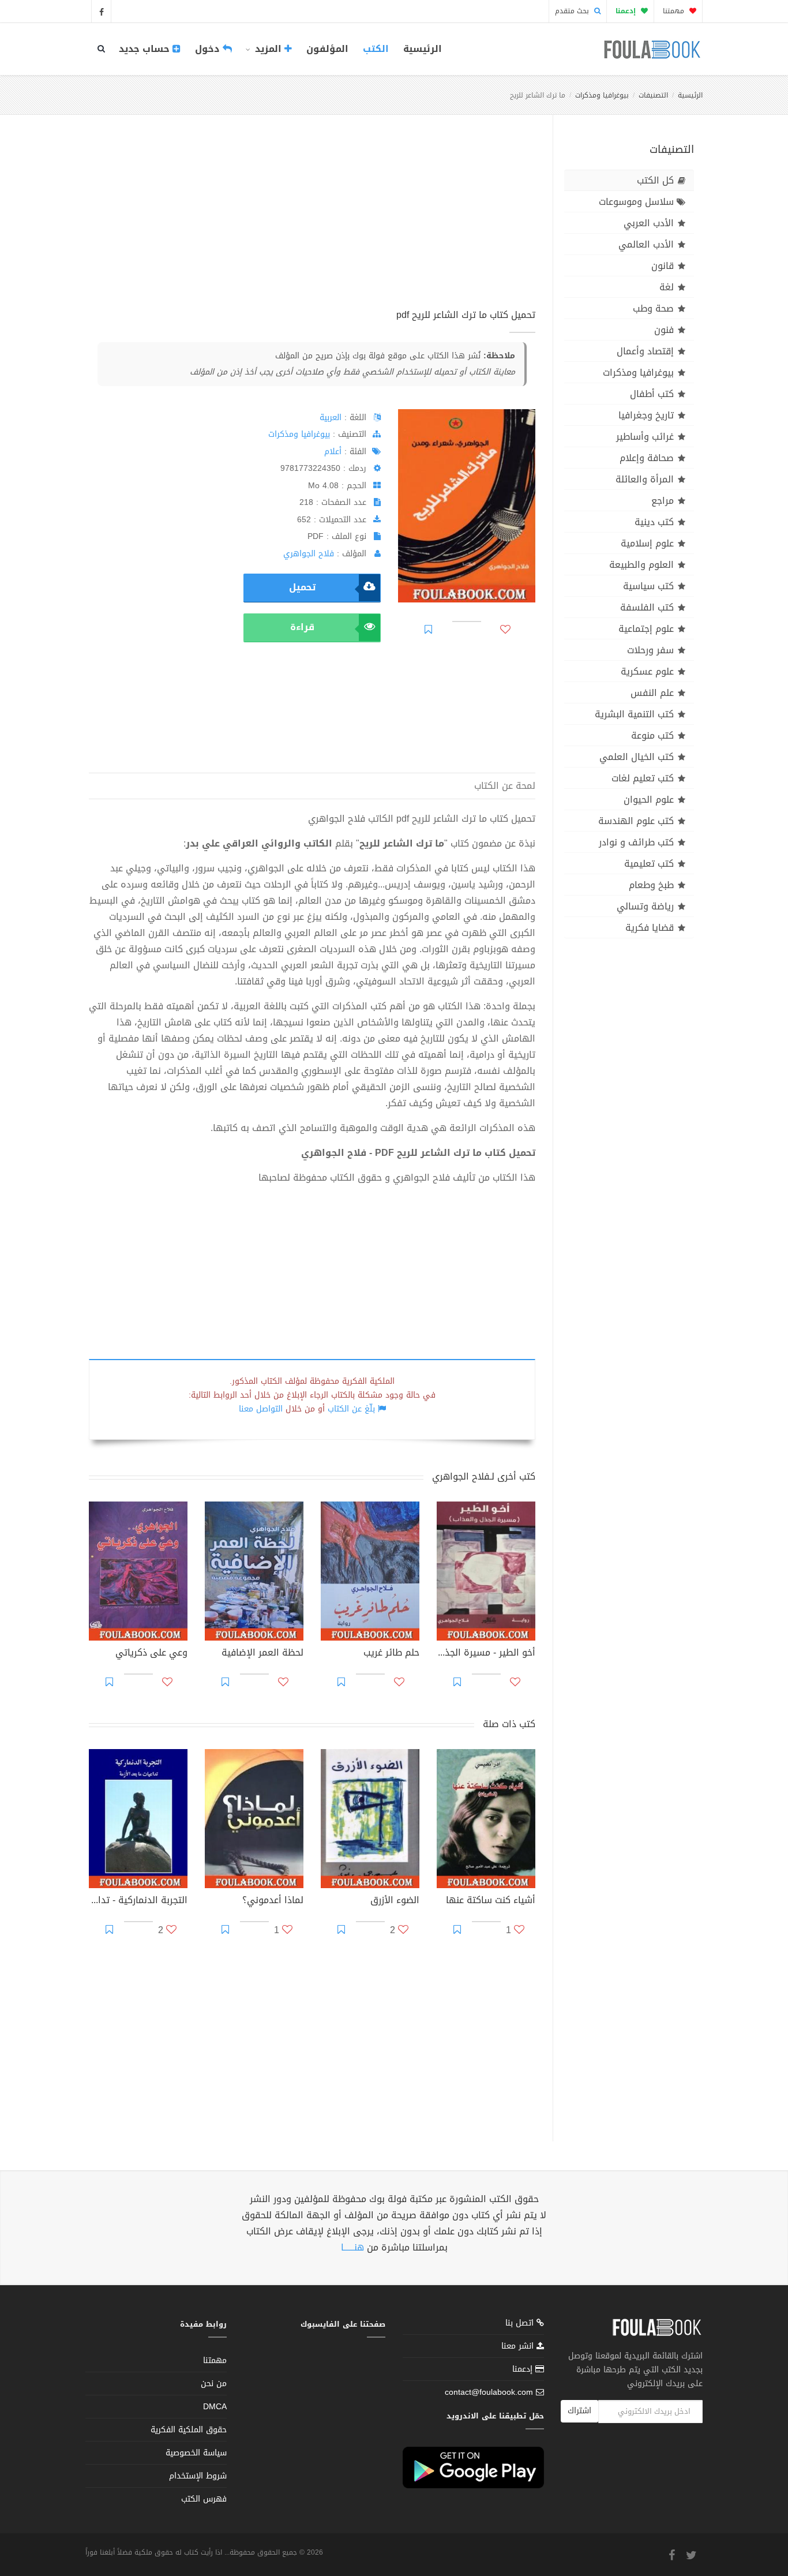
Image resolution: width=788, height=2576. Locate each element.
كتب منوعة (652, 735)
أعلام (333, 452)
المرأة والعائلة (645, 479)
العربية (331, 418)
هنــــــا (352, 2247)
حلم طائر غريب (391, 1654)
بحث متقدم (573, 11)
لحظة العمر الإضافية (262, 1654)
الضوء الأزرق (395, 1901)
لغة (667, 287)
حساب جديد (146, 49)
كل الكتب (655, 180)
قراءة (302, 627)
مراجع (663, 501)
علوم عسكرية (647, 671)
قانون (663, 266)
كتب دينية (654, 522)
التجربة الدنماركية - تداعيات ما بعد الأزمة (138, 1901)
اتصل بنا (521, 2324)
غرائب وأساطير (645, 437)
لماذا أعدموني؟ (273, 1901)
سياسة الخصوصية (196, 2453)
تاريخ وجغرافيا (646, 415)
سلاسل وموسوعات (636, 202)
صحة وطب (653, 308)
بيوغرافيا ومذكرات (602, 95)
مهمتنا (675, 11)
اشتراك (579, 2411)
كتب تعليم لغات (643, 778)
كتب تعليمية (649, 864)
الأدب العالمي (646, 244)
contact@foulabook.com (489, 2392)
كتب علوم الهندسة (636, 821)
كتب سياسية (648, 586)
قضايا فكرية (650, 928)
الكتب (376, 49)
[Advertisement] (312, 224)
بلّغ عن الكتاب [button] (351, 1409)
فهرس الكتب (204, 2499)
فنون (664, 330)
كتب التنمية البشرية (634, 714)
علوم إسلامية (647, 543)
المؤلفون (327, 49)
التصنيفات (653, 95)
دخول (209, 49)
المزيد (268, 49)
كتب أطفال (652, 394)
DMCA (215, 2407)
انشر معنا (519, 2346)
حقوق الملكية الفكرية (189, 2430)
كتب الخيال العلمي (637, 757)
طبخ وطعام (651, 885)
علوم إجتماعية (646, 629)
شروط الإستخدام (198, 2476)
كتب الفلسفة (647, 607)
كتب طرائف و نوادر (636, 842)
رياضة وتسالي (645, 906)
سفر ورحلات (650, 650)
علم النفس (652, 693)
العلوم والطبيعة (641, 565)
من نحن (214, 2384)
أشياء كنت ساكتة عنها (491, 1901)
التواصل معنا (261, 1409)
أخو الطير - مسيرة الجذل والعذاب (486, 1654)
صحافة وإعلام (647, 458)
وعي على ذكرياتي (151, 1654)
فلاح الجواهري (309, 554)
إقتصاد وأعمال (645, 351)
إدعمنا (524, 2369)
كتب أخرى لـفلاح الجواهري (484, 1476)
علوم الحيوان (649, 800)
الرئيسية (423, 49)
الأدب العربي (649, 223)
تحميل (302, 587)
